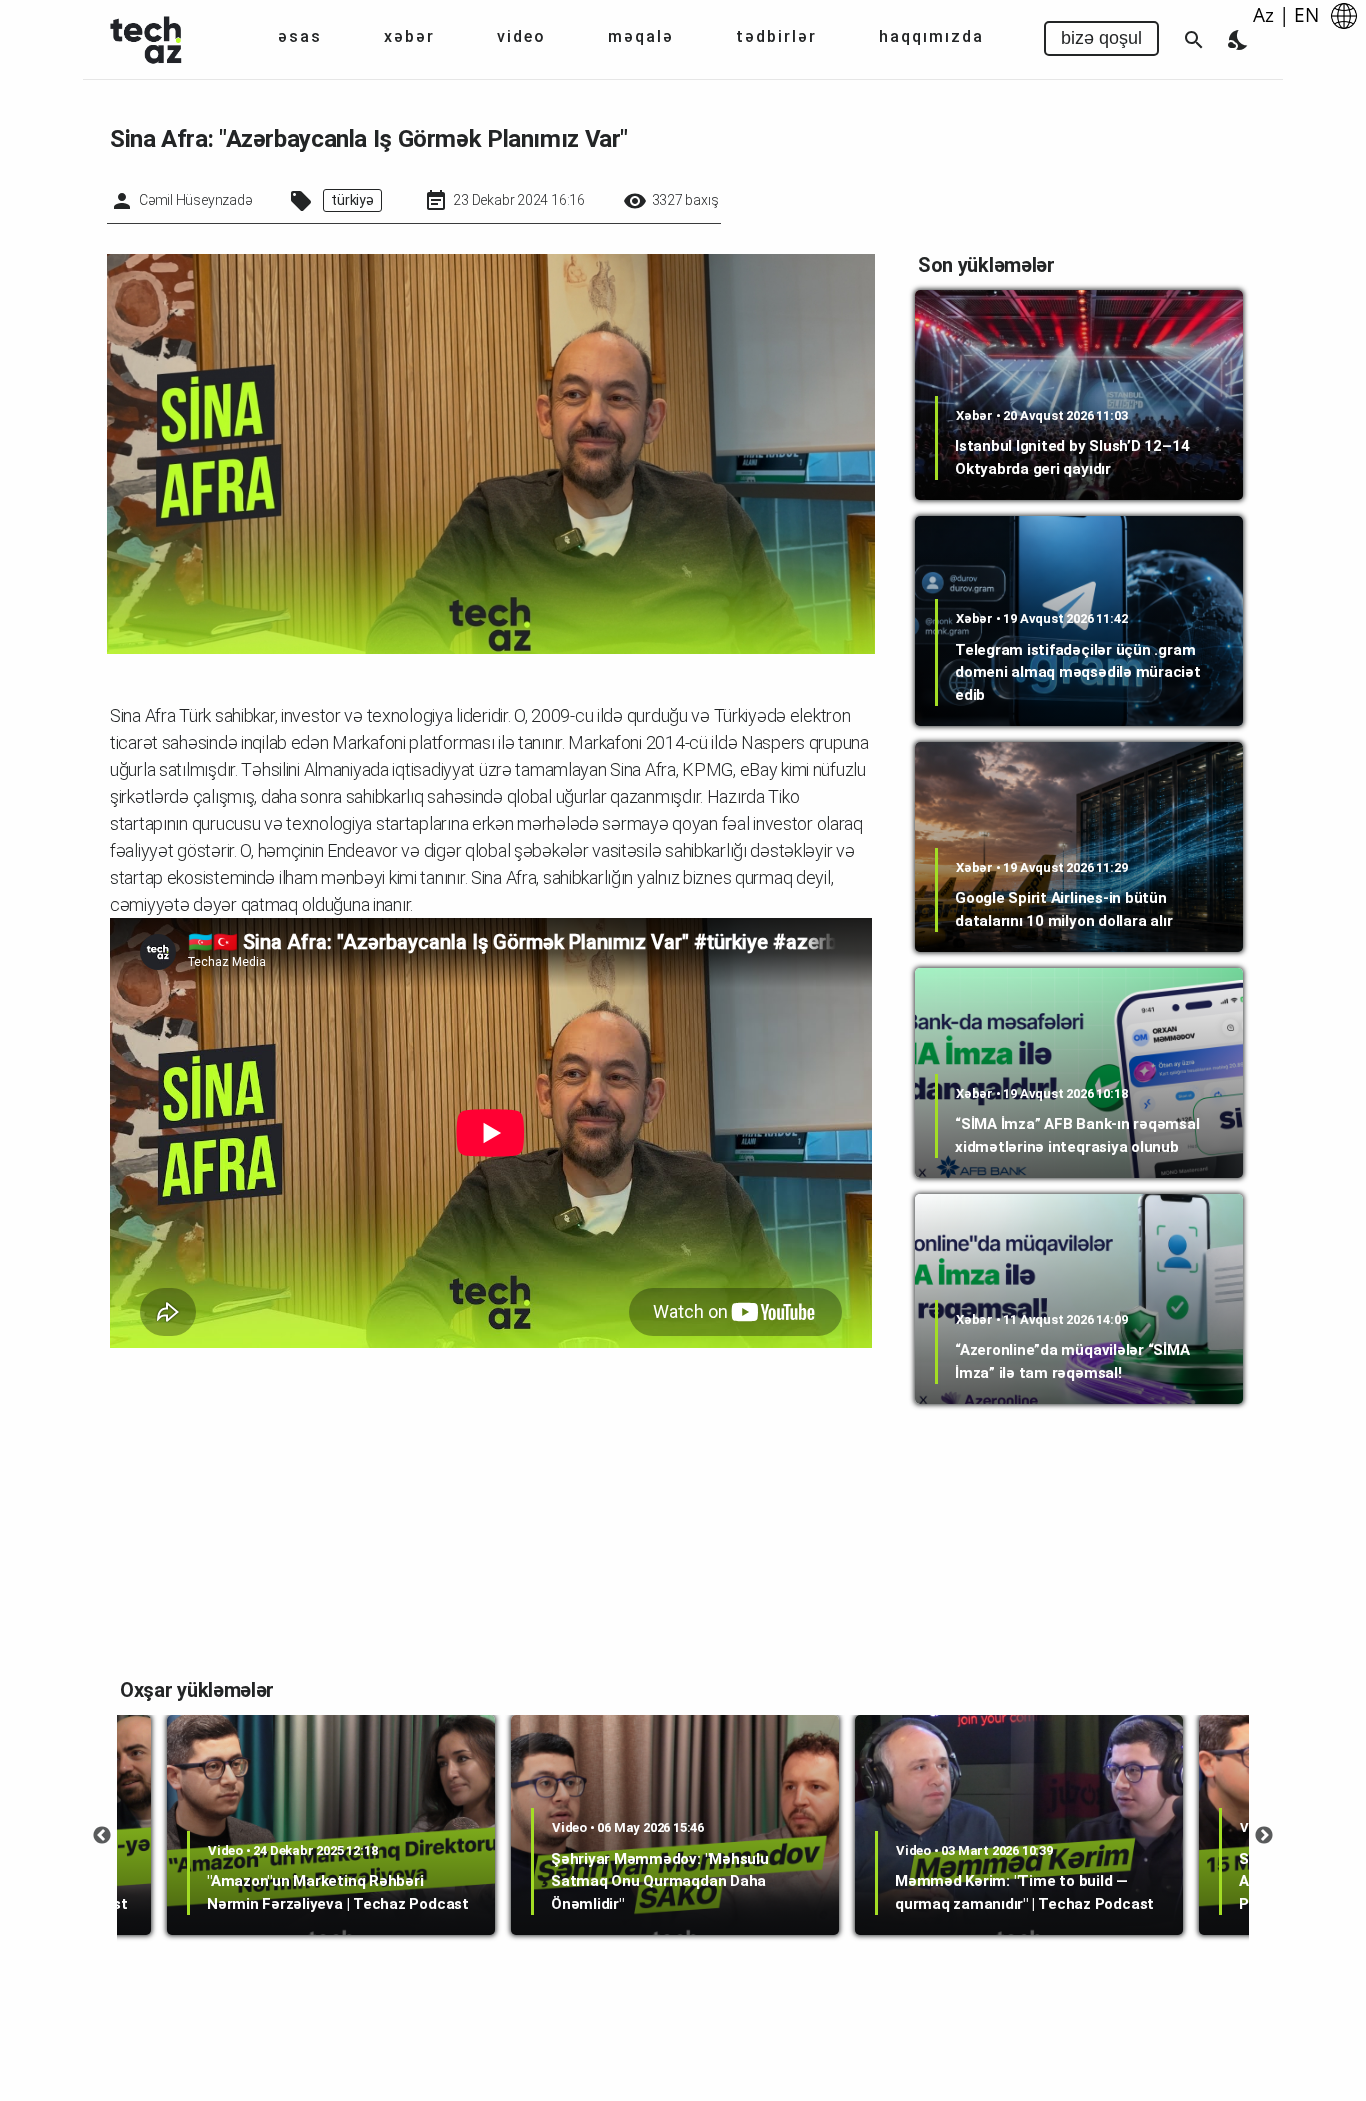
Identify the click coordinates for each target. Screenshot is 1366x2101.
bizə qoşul (1101, 38)
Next (1264, 1836)
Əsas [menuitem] (300, 36)
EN (1306, 15)
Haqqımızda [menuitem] (931, 36)
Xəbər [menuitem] (409, 36)
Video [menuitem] (521, 36)
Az (1263, 15)
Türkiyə (352, 200)
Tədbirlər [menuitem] (776, 36)
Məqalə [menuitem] (641, 36)
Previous (102, 1836)
